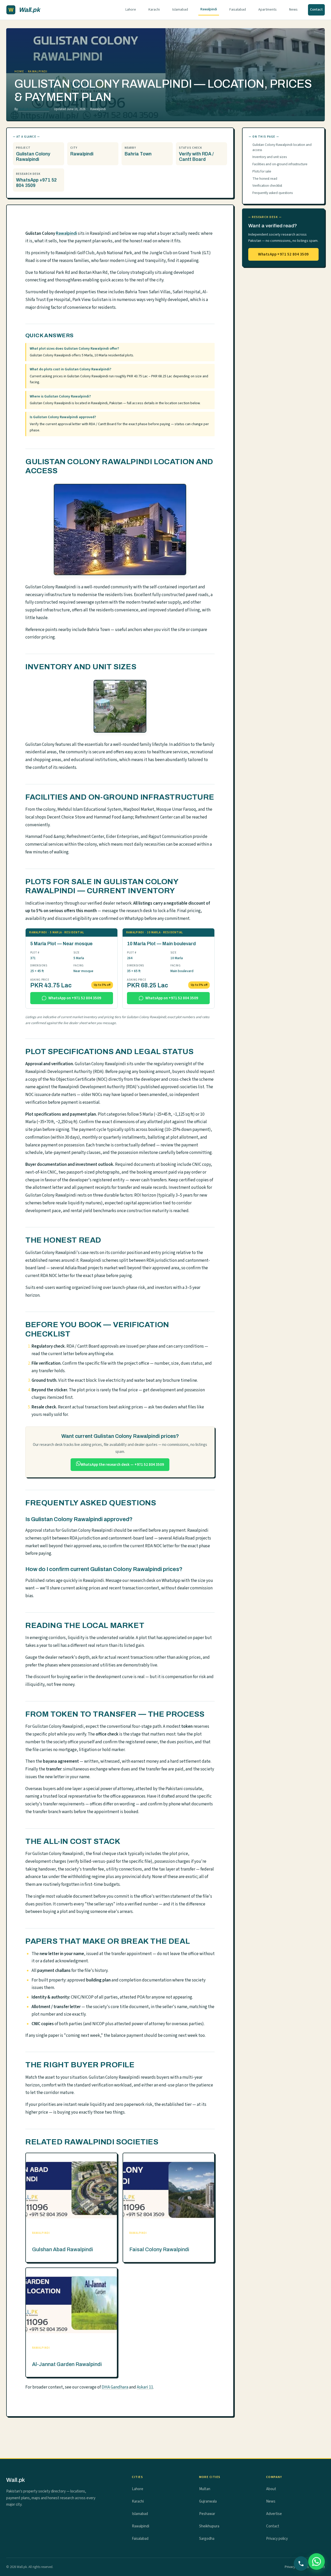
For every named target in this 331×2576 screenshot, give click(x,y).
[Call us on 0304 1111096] (301, 2564)
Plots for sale (262, 171)
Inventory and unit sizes (270, 157)
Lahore (131, 10)
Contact (316, 10)
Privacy (290, 2567)
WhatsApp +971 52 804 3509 (283, 254)
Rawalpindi (209, 9)
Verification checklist (267, 186)
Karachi (154, 10)
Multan (205, 2489)
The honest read (265, 179)
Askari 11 (145, 2387)
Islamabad (180, 10)
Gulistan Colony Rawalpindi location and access (282, 147)
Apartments (268, 10)
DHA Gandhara (115, 2387)
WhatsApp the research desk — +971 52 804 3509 (122, 1465)
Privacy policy (277, 2539)
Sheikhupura (209, 2526)
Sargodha (207, 2539)
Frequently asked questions (273, 193)
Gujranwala (208, 2501)
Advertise (274, 2514)
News (293, 10)
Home (19, 72)
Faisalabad (238, 10)
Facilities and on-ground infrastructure (280, 164)
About (271, 2489)
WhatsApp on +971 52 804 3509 (75, 998)
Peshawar (207, 2514)
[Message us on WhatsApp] (317, 2562)
